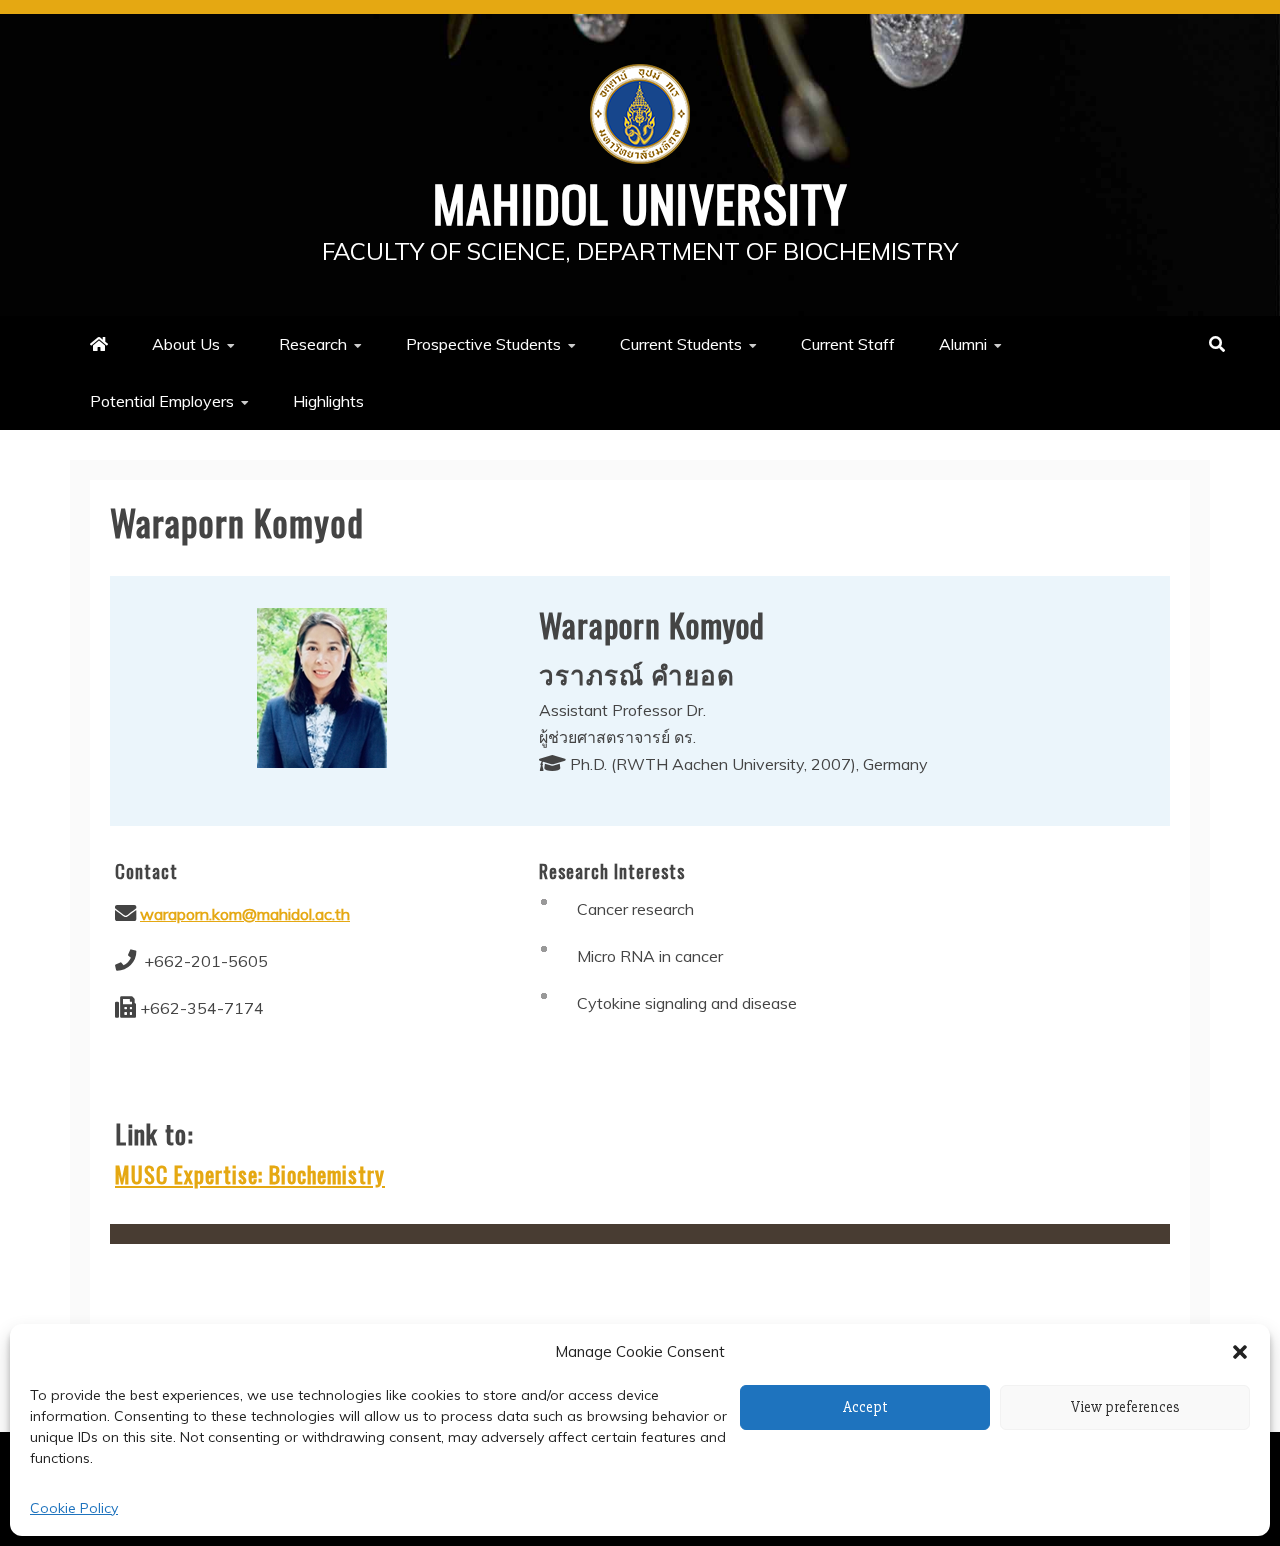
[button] (1240, 1352)
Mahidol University (640, 202)
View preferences (1125, 1407)
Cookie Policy (74, 1508)
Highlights (328, 401)
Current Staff (848, 344)
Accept (865, 1407)
